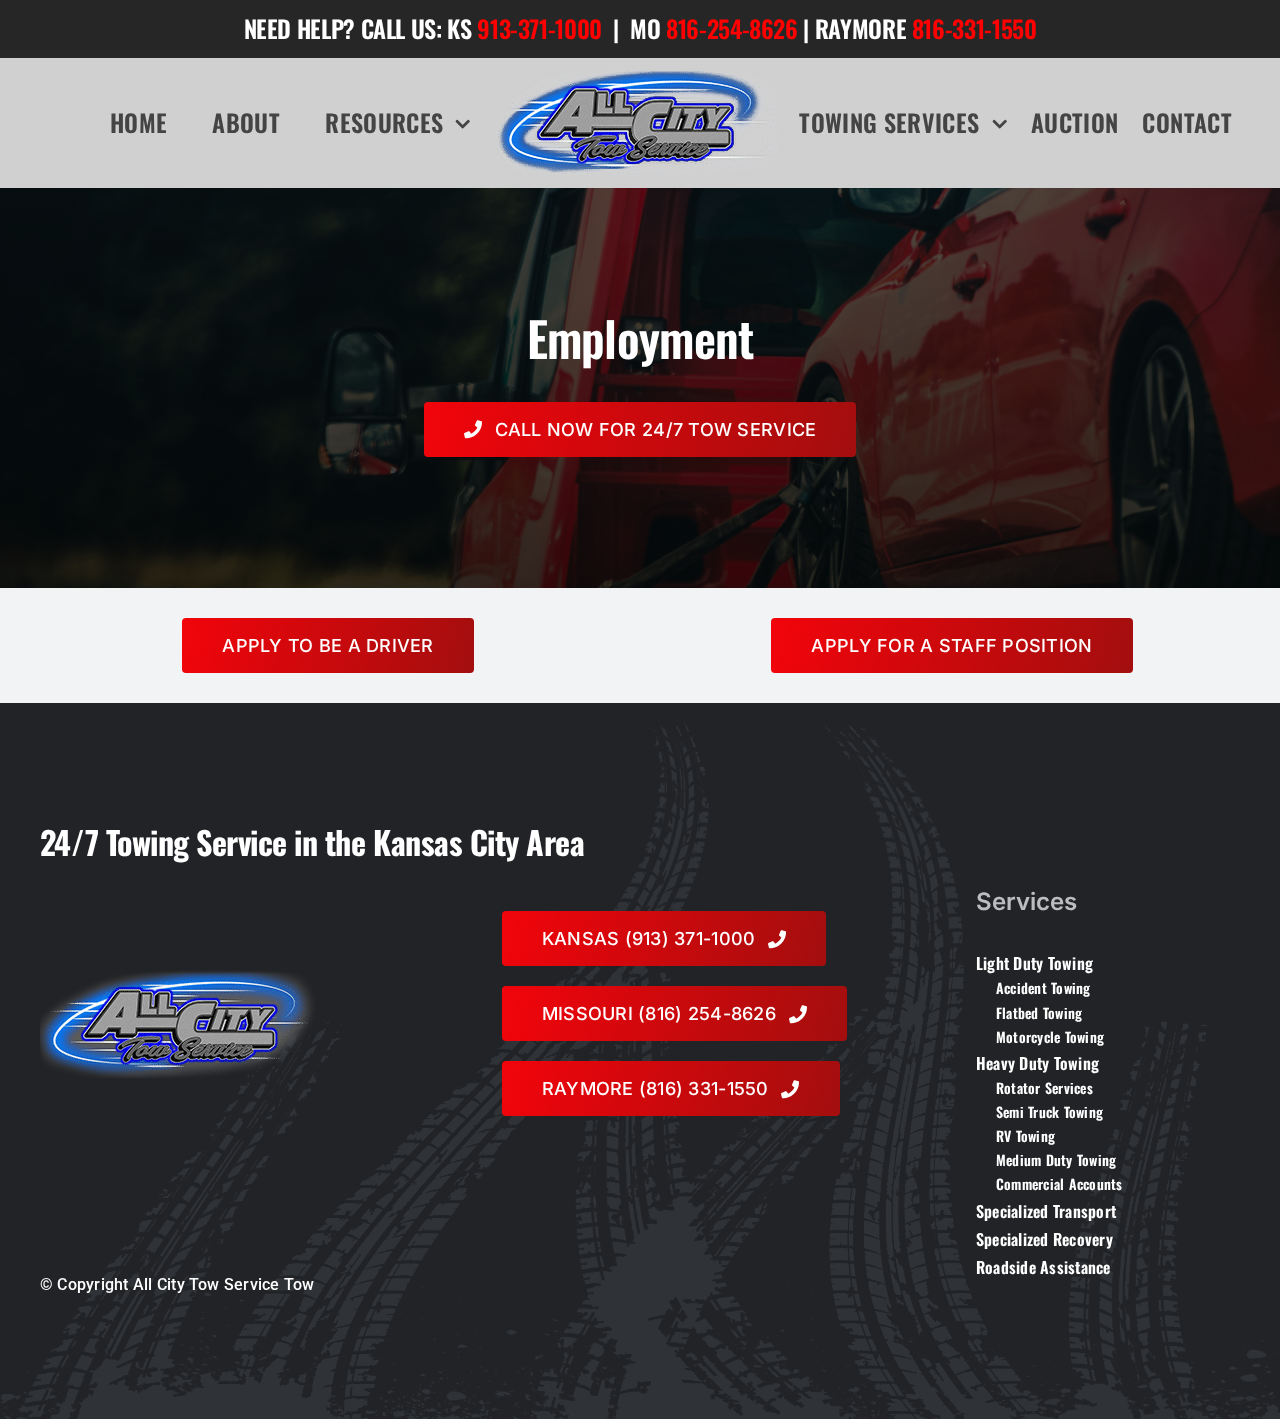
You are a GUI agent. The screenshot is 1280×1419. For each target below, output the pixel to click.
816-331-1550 (974, 28)
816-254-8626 (732, 28)
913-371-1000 (539, 28)
